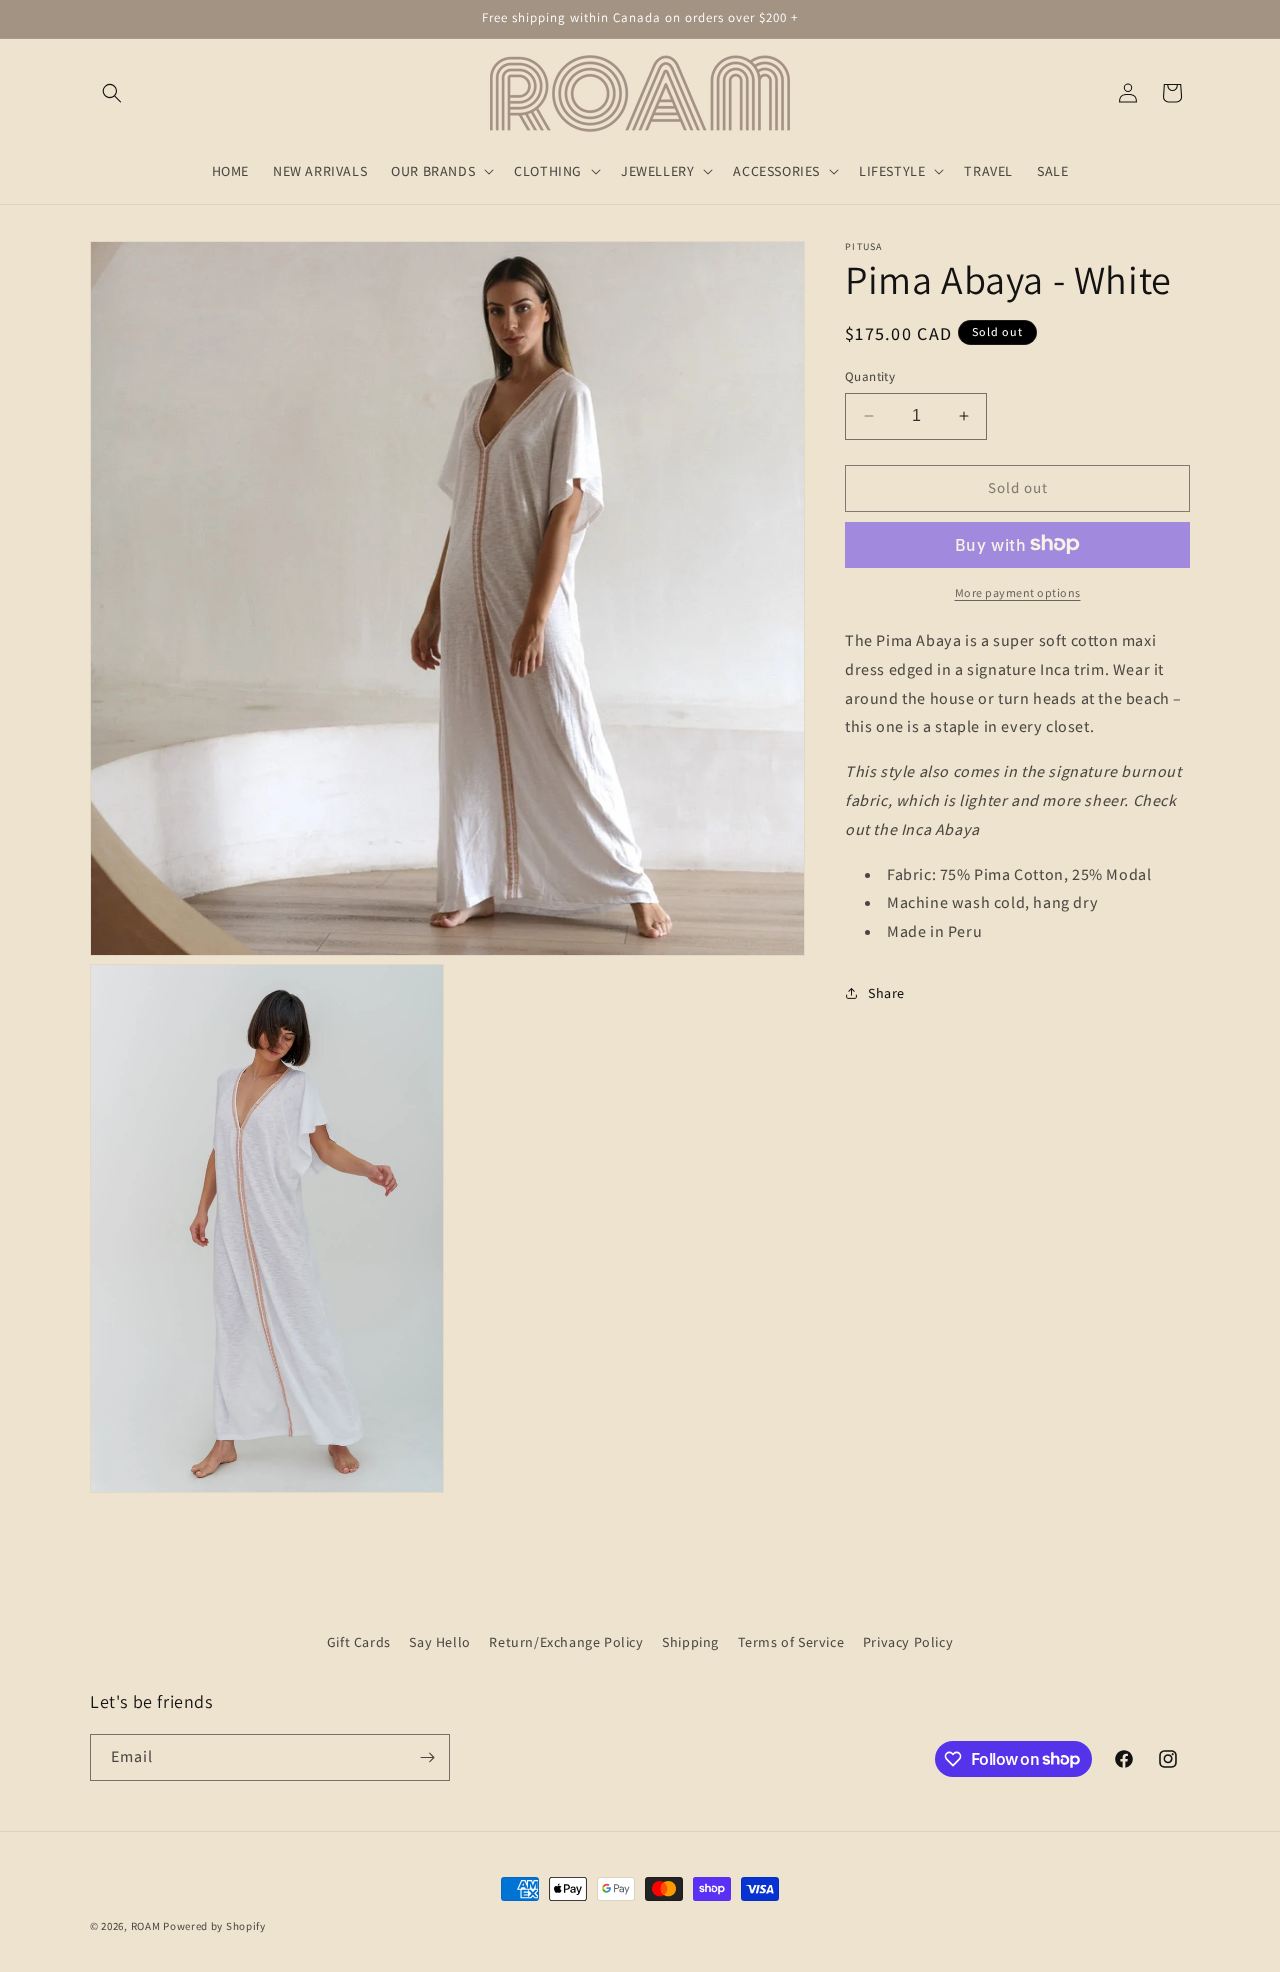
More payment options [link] (1018, 591)
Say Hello (439, 1642)
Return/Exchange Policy (566, 1642)
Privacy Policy (908, 1642)
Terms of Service (791, 1642)
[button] (112, 93)
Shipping (690, 1642)
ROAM (146, 1926)
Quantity (870, 376)
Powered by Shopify (214, 1926)
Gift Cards (359, 1642)
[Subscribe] (427, 1757)
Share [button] (886, 993)
